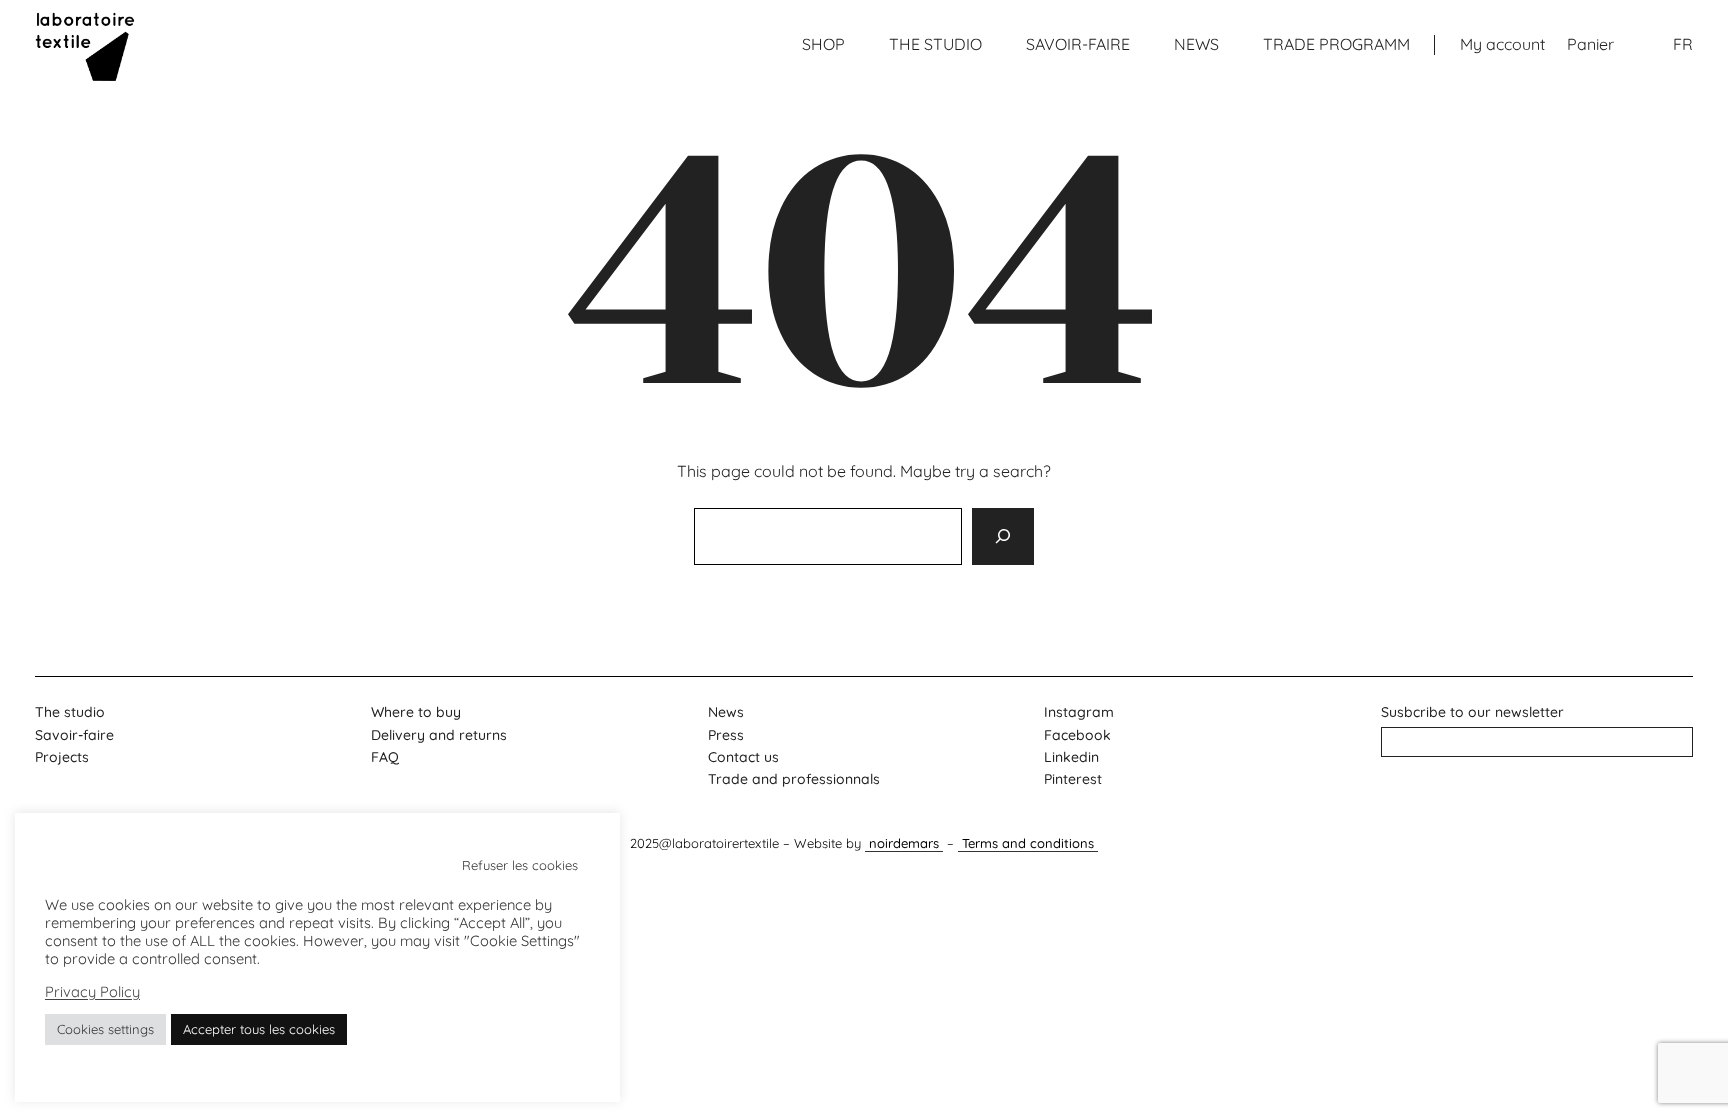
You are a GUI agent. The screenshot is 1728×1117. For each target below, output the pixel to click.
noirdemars (904, 843)
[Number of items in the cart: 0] (1590, 45)
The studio (70, 712)
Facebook (1077, 735)
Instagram (1079, 712)
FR (1683, 44)
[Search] (1003, 536)
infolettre (1537, 741)
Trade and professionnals (794, 779)
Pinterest (1073, 779)
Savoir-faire (74, 735)
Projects (62, 757)
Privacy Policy (92, 992)
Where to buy (416, 712)
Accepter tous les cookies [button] (259, 1029)
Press (726, 735)
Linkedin (1071, 757)
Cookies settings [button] (105, 1029)
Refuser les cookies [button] (520, 865)
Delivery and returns (439, 735)
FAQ (385, 757)
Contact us (743, 757)
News (726, 712)
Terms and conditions (1028, 843)
